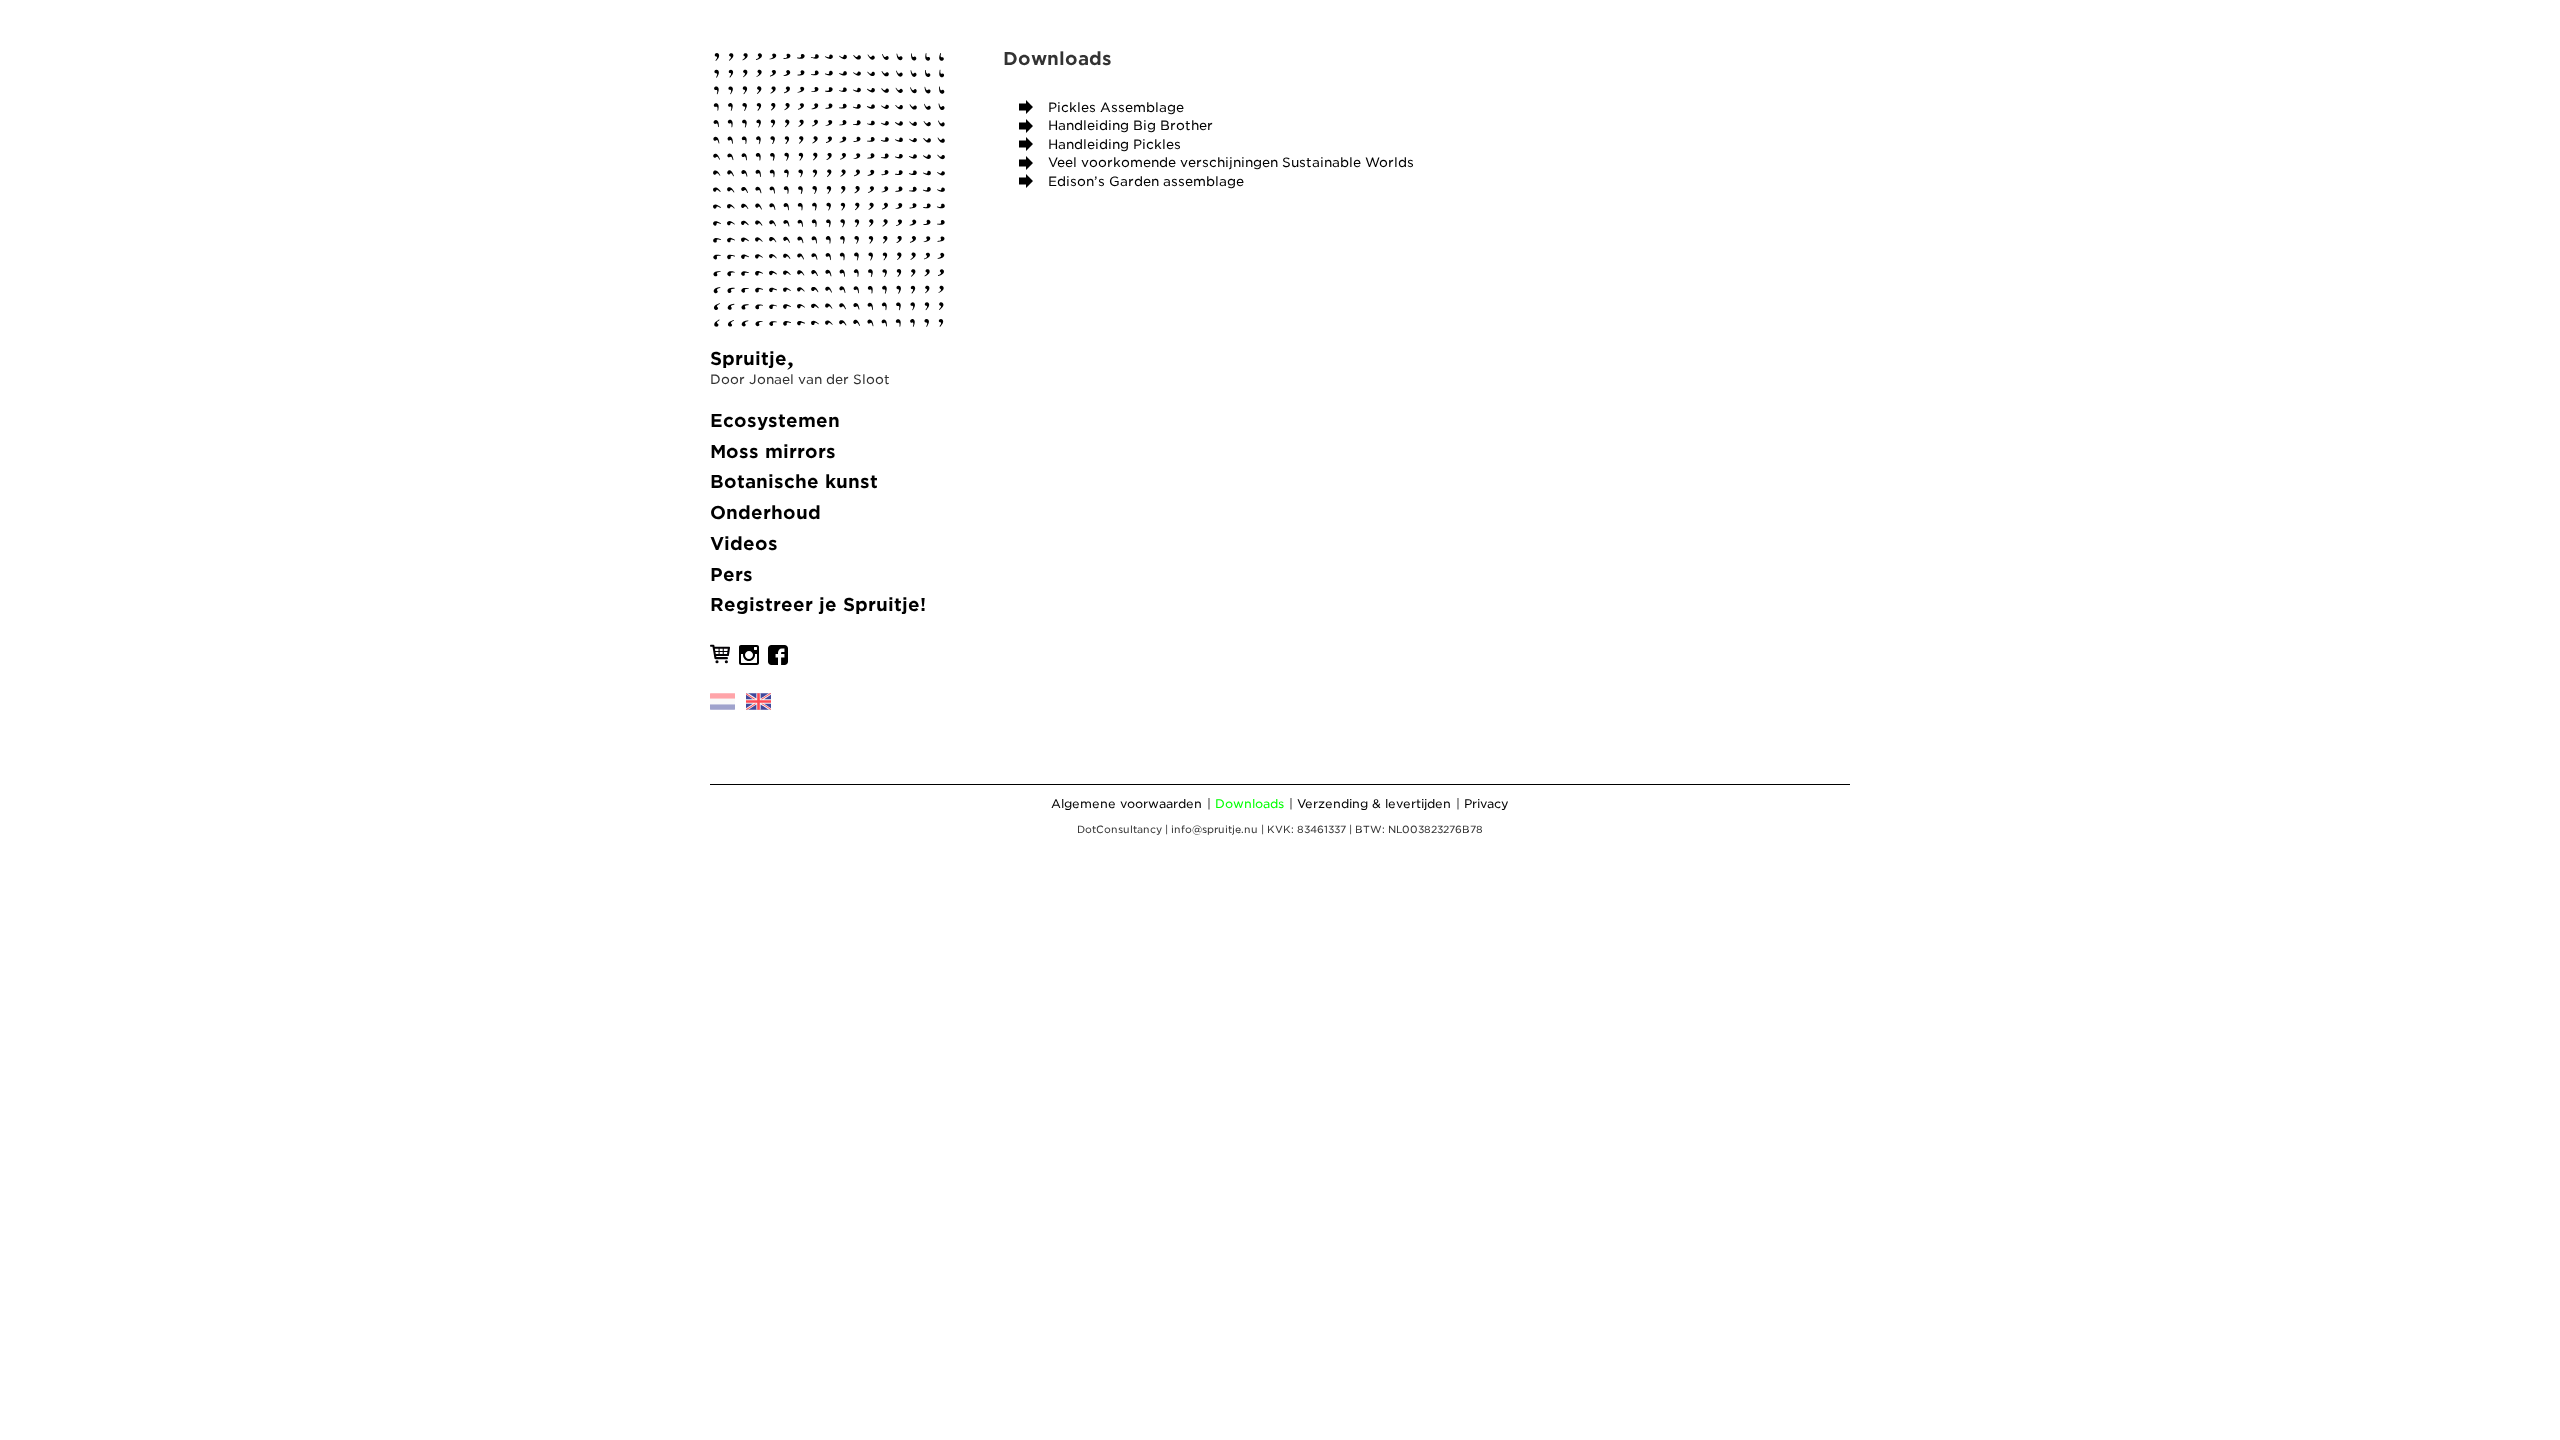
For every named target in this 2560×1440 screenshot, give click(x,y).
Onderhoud (765, 512)
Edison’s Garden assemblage (1146, 181)
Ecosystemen (775, 420)
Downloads (1249, 803)
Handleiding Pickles (1114, 144)
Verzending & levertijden (1374, 803)
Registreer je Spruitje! (818, 604)
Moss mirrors (773, 451)
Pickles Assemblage (1116, 107)
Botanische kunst (794, 481)
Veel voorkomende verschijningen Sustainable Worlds (1231, 162)
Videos (744, 543)
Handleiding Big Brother (1130, 125)
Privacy (1486, 803)
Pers (731, 574)
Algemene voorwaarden (1126, 803)
